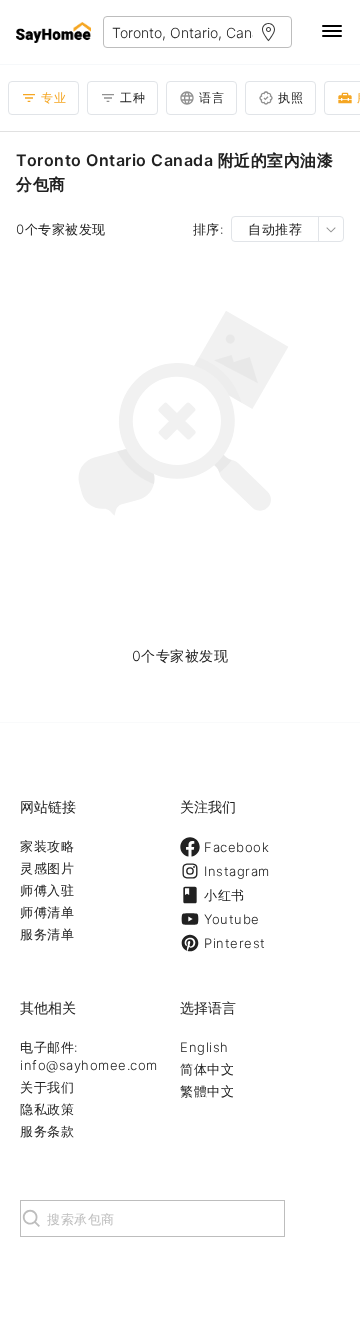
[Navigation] (332, 32)
